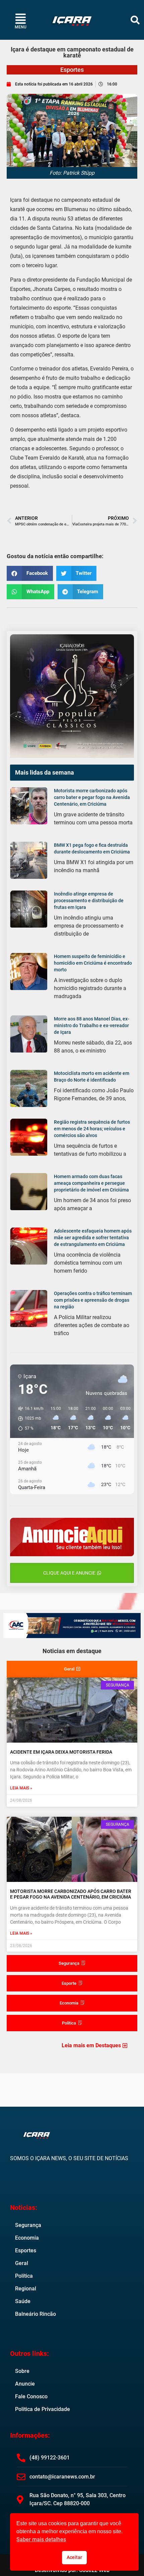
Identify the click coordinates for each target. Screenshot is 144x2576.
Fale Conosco (31, 2396)
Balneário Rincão (35, 2314)
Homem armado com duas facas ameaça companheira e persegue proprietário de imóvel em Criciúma (91, 1183)
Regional (26, 2289)
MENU (21, 27)
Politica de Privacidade (43, 2409)
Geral (22, 2263)
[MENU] (21, 19)
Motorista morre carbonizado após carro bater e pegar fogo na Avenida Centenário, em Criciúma (92, 797)
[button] (135, 20)
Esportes (72, 70)
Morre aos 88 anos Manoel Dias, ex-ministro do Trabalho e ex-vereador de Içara (92, 1025)
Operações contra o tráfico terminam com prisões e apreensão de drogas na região (93, 1300)
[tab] (72, 1669)
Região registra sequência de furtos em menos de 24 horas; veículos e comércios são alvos (92, 1129)
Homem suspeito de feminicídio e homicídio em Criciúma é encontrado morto (93, 963)
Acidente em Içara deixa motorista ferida (61, 1752)
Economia (27, 2238)
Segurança (28, 2225)
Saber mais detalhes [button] (41, 2539)
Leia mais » (21, 1788)
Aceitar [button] (74, 2557)
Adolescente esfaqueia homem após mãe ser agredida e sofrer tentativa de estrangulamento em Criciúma (93, 1238)
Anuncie (25, 2384)
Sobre (22, 2371)
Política (24, 2276)
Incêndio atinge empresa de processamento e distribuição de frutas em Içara (89, 901)
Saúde (23, 2301)
